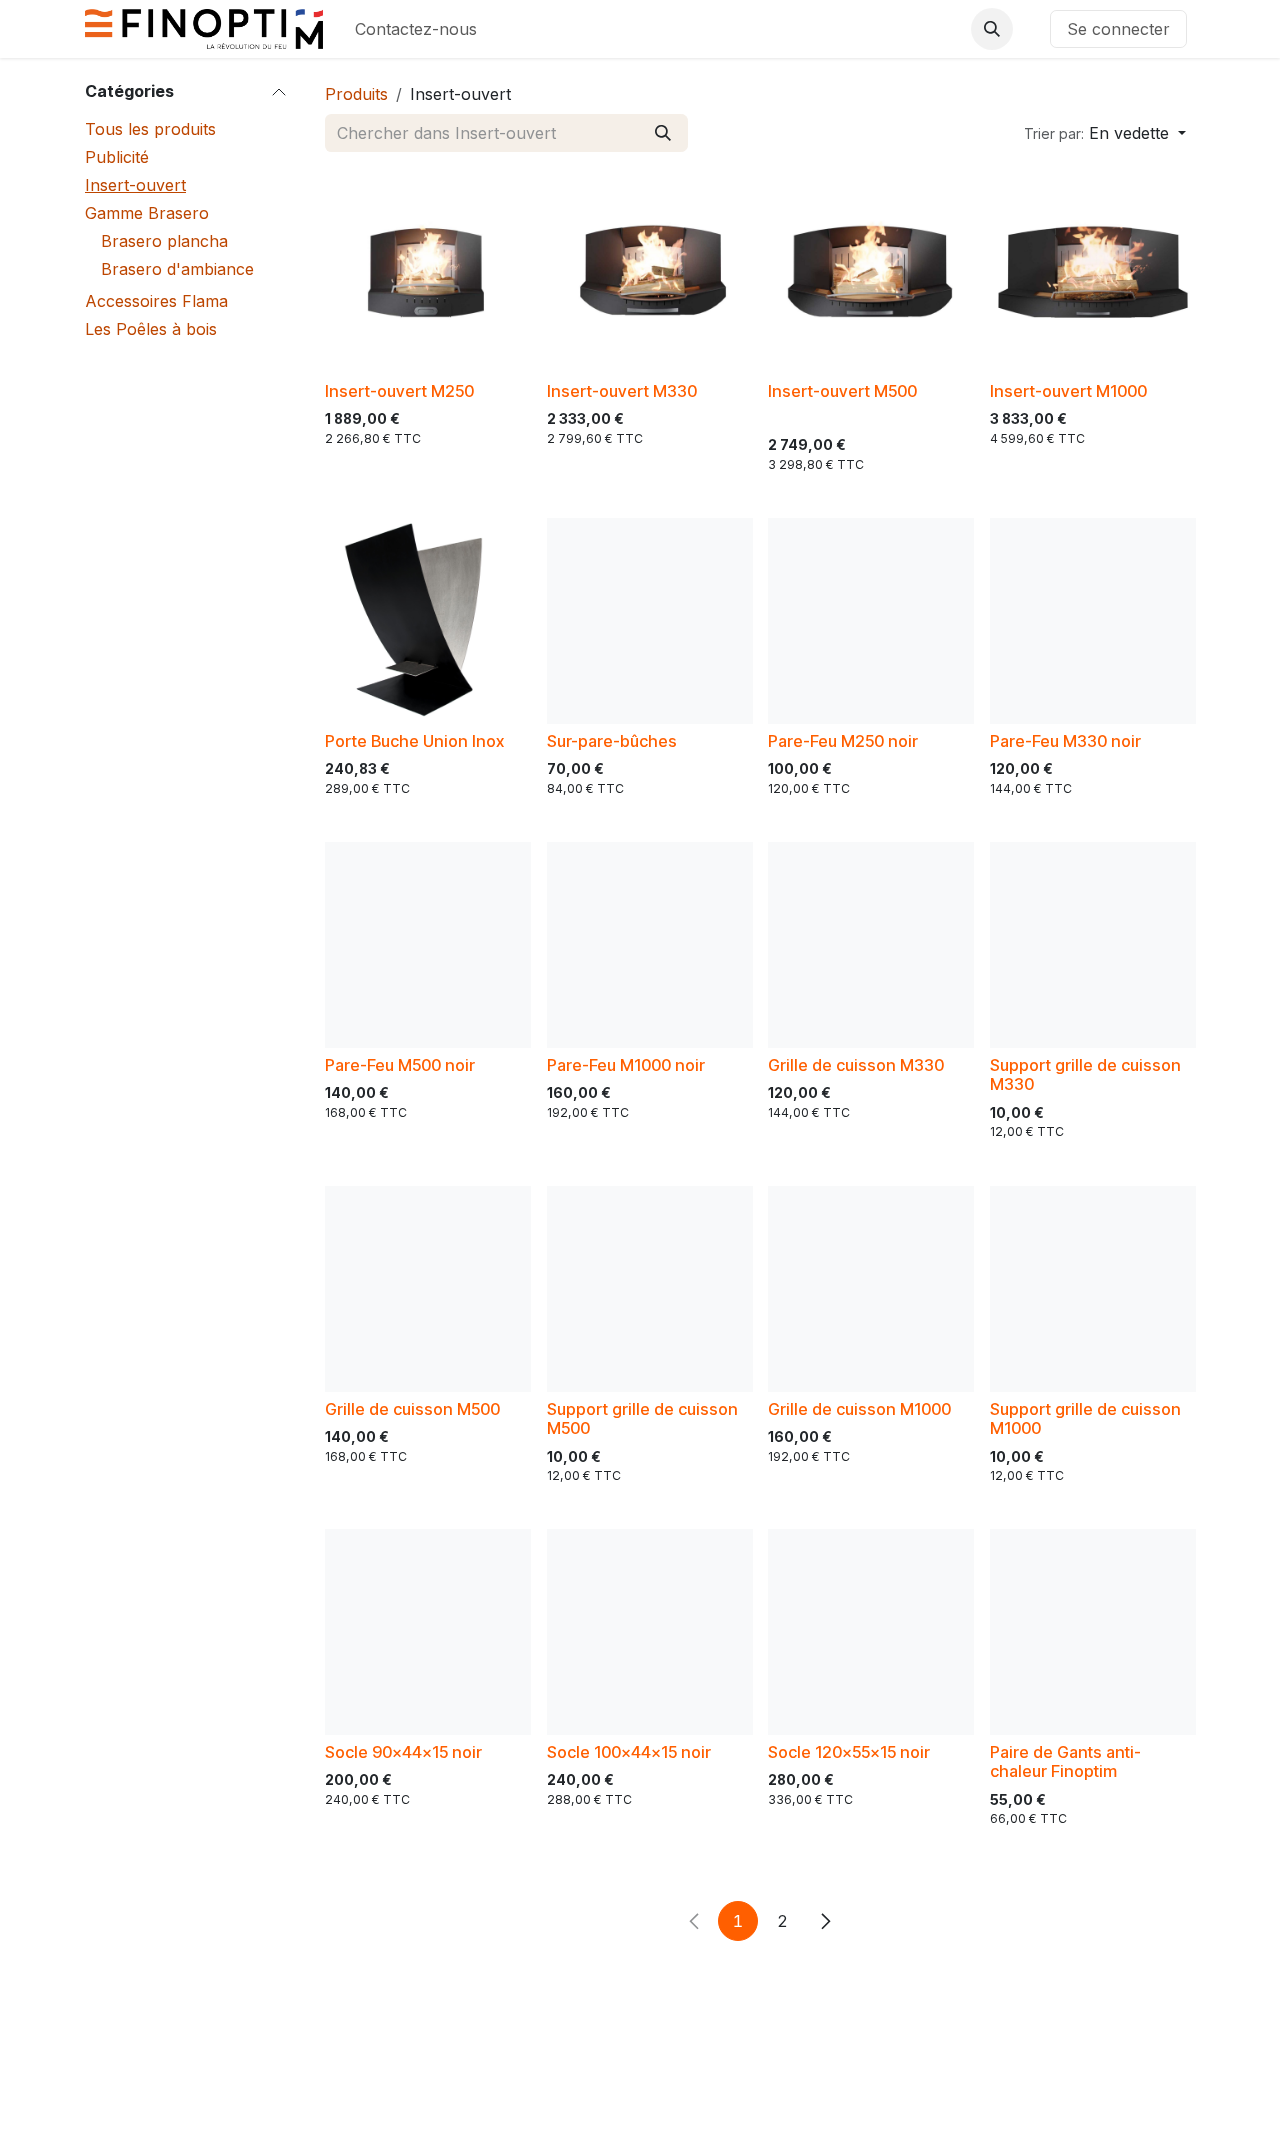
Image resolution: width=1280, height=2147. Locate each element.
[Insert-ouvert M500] (871, 271)
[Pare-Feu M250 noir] (871, 621)
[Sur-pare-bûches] (650, 621)
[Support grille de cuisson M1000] (1093, 1289)
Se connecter (1118, 29)
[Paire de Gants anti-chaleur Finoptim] (1093, 1632)
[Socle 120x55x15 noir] (871, 1632)
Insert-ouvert (135, 185)
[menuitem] (416, 29)
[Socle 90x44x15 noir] (428, 1632)
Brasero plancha (164, 241)
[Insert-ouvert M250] (428, 271)
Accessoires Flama (156, 301)
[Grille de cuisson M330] (871, 945)
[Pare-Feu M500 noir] (428, 945)
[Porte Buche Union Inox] (428, 621)
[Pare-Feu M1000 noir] (650, 945)
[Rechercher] (663, 133)
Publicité (117, 157)
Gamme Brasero (147, 213)
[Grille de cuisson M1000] (871, 1289)
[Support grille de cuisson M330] (1093, 945)
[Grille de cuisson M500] (428, 1289)
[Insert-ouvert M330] (650, 271)
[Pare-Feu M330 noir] (1093, 621)
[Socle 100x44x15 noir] (650, 1632)
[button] (992, 29)
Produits (356, 94)
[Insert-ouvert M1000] (1093, 271)
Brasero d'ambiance (177, 269)
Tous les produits (150, 129)
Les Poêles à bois (151, 329)
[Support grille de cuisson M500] (650, 1289)
